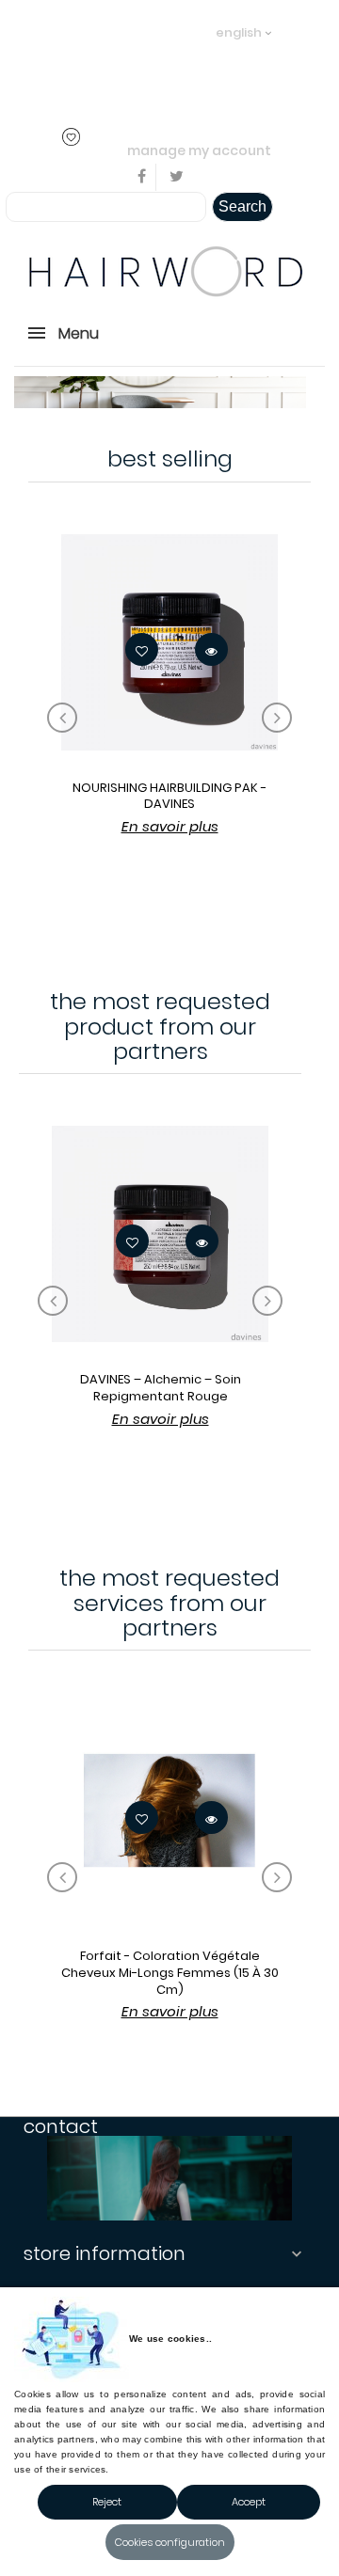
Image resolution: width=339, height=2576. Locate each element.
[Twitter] (177, 177)
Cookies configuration (170, 2542)
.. (35, 85)
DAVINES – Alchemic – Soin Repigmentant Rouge (161, 1388)
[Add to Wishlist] (142, 649)
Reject (107, 2502)
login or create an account (114, 59)
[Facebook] (142, 177)
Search (242, 206)
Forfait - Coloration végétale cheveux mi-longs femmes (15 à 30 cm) (170, 1972)
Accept (249, 2502)
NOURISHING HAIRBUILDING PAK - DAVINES (169, 796)
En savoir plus (170, 826)
